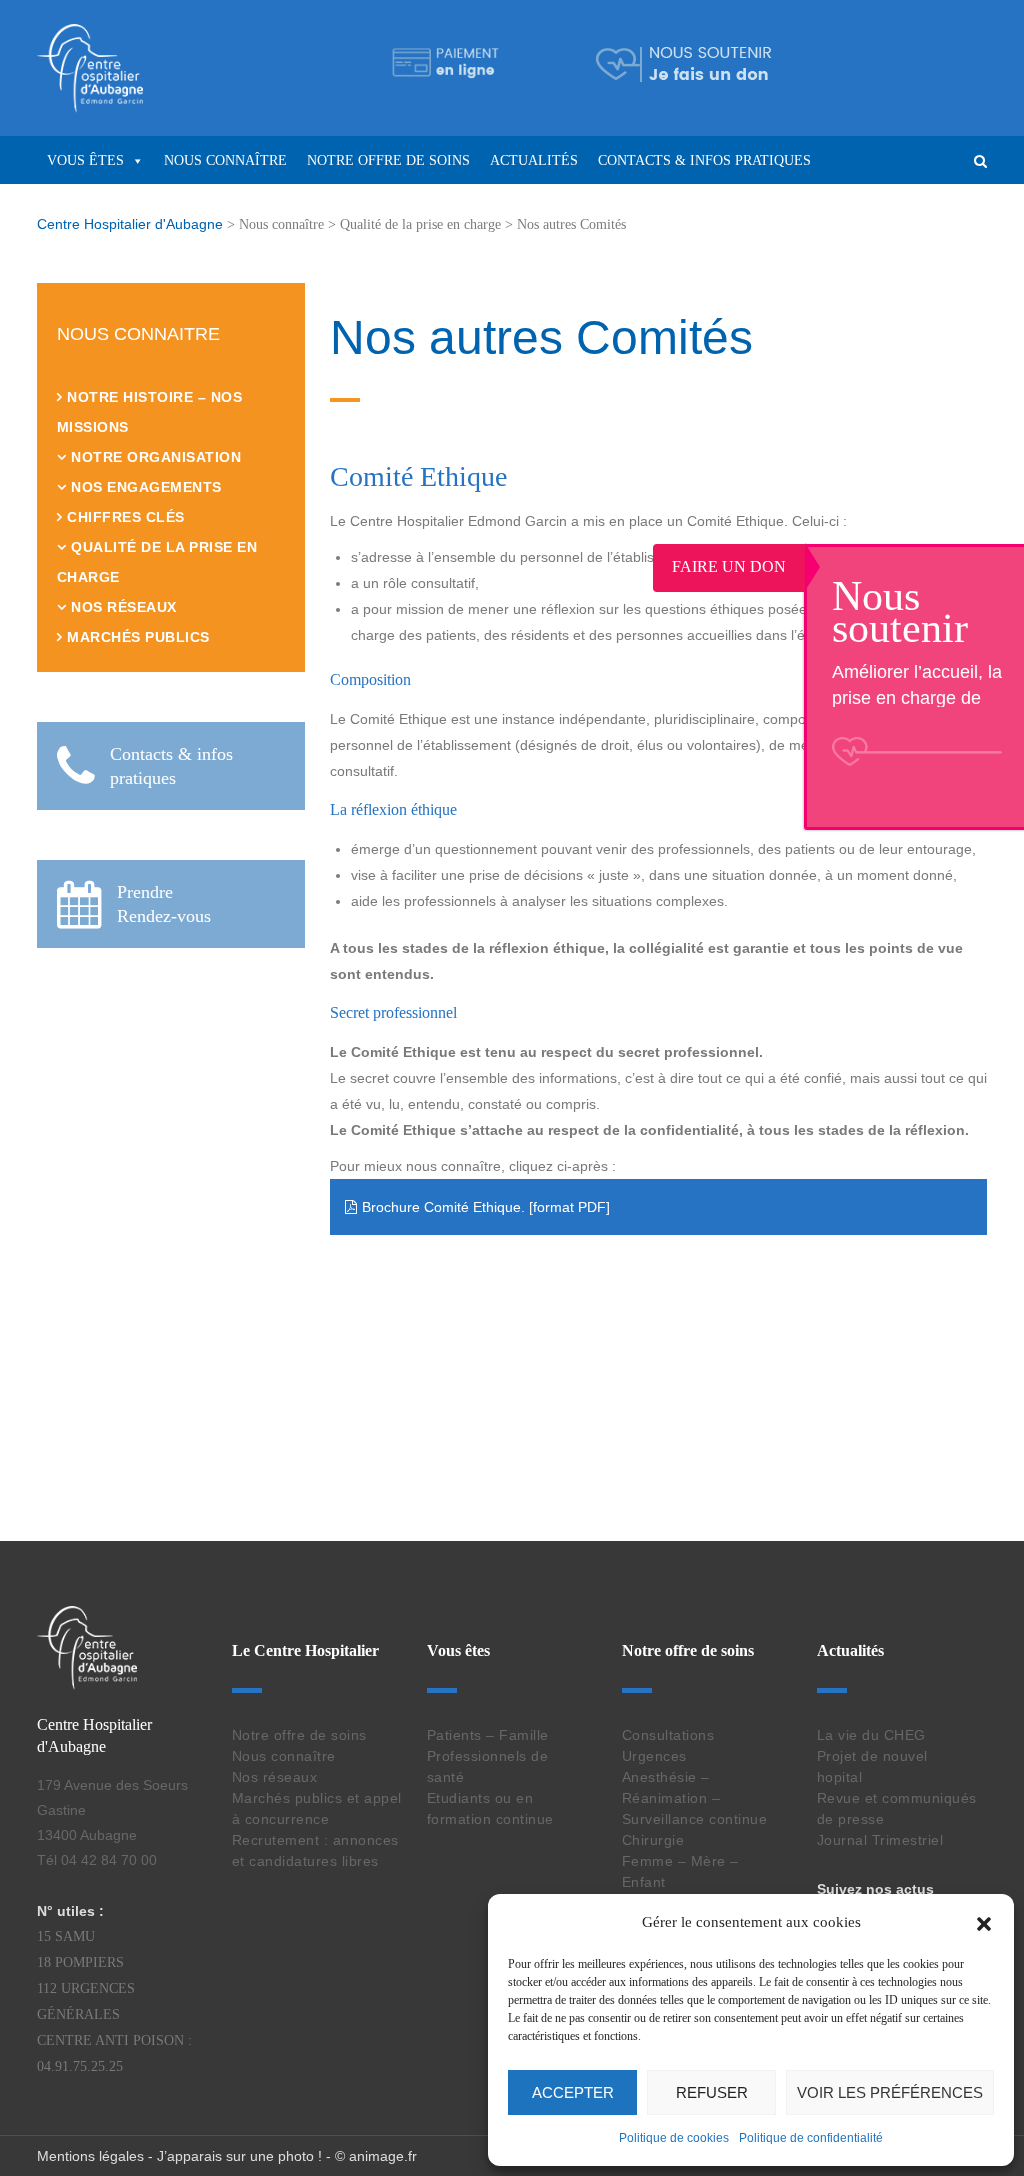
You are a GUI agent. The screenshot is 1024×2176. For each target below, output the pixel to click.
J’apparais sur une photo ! (239, 2156)
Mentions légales (90, 2156)
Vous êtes (85, 160)
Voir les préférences (890, 2092)
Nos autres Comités (541, 337)
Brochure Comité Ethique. (443, 1207)
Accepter (573, 2092)
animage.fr (383, 2156)
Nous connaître (225, 160)
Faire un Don (916, 566)
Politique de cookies (674, 2138)
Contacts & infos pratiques (704, 160)
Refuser (712, 2092)
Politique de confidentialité (811, 2138)
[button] (984, 1922)
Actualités (534, 160)
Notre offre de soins (388, 160)
